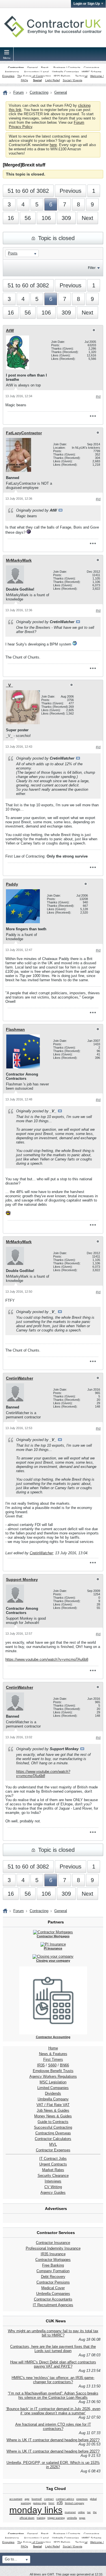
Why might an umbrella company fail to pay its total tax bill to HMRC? (53, 2333)
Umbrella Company (53, 2099)
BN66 (64, 2065)
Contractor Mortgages (53, 2260)
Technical (81, 76)
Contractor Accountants (53, 2299)
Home (53, 2048)
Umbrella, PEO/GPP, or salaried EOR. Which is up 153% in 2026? (53, 2465)
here (53, 145)
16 (11, 218)
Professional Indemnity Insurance (53, 2248)
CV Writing (53, 2187)
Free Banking (53, 2265)
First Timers (53, 2059)
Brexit (45, 68)
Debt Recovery (53, 2277)
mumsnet (70, 2512)
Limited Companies (53, 2088)
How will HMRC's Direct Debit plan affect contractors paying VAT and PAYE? (53, 2364)
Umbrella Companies (65, 72)
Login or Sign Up (87, 4)
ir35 (60, 2503)
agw (27, 2499)
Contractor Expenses (53, 2150)
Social (37, 80)
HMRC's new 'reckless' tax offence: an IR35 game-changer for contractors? (53, 2380)
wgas (82, 2518)
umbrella (72, 2518)
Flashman (15, 1029)
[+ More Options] (93, 416)
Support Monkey (22, 1579)
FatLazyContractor (24, 433)
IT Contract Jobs (53, 2159)
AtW (10, 330)
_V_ (9, 685)
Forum (19, 92)
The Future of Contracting (34, 76)
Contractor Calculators (53, 2139)
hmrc (52, 2503)
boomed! (37, 2499)
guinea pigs (40, 2503)
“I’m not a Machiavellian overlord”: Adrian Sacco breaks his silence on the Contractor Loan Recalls (53, 2395)
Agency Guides (53, 2193)
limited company (75, 2503)
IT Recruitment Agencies (53, 2305)
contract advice (65, 2499)
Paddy (12, 884)
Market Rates (53, 2170)
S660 (52, 2065)
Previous (71, 191)
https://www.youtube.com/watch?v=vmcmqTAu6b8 (47, 1659)
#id (98, 397)
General (32, 68)
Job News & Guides (53, 2110)
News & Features (53, 2054)
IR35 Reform (62, 76)
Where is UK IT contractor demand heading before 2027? (53, 2440)
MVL (53, 2144)
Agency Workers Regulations (53, 2076)
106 (46, 218)
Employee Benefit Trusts (53, 2071)
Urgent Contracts (53, 2164)
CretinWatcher (20, 1378)
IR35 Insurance (53, 2254)
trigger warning (56, 2518)
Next (87, 218)
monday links (36, 2510)
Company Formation (53, 2271)
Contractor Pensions (53, 2282)
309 (66, 218)
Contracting (16, 68)
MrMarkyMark (19, 560)
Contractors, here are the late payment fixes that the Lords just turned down (53, 2349)
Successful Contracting (53, 2127)
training (41, 2518)
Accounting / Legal (36, 72)
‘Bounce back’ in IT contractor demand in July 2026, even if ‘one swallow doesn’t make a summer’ (53, 2411)
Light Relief (53, 80)
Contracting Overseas (53, 2133)
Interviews (53, 2181)
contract (49, 2499)
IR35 (41, 2065)
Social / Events (73, 80)
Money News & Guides (53, 2116)
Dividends (53, 2093)
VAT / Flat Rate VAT (53, 2105)
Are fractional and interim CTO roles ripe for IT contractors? (53, 2427)
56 (28, 218)
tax (89, 2512)
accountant (16, 2499)
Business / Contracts (67, 68)
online (81, 2512)
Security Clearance (53, 2176)
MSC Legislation (53, 2082)
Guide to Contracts (53, 2122)
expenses (82, 2499)
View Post (60, 510)
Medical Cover (53, 2288)
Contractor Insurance (53, 2243)
